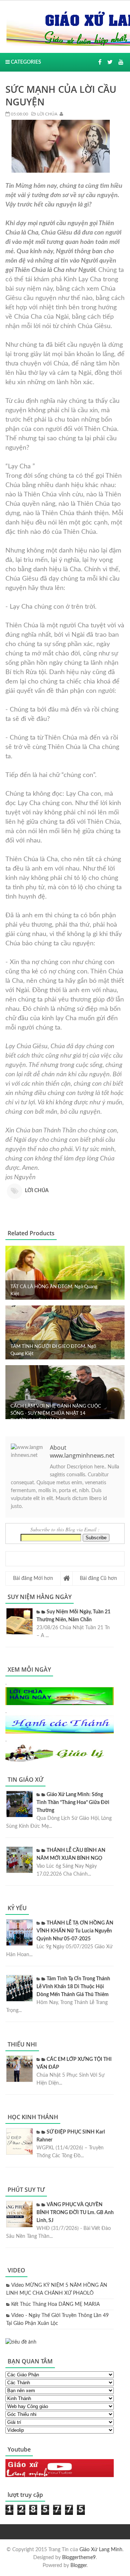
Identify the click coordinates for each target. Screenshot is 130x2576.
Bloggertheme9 (79, 2558)
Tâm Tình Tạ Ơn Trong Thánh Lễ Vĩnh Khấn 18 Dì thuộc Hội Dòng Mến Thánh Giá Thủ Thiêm (73, 1987)
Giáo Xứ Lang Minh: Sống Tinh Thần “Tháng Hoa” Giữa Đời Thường (73, 1803)
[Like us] (100, 62)
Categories (25, 62)
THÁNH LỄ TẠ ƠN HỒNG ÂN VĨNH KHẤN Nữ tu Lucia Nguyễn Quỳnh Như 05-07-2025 (75, 1931)
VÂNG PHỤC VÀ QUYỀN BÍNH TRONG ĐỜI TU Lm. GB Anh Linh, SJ (75, 2213)
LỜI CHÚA (47, 114)
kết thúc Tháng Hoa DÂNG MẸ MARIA (55, 2304)
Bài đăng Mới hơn (33, 1578)
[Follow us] (110, 62)
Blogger (79, 2566)
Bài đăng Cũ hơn (98, 1578)
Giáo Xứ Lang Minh (101, 2550)
